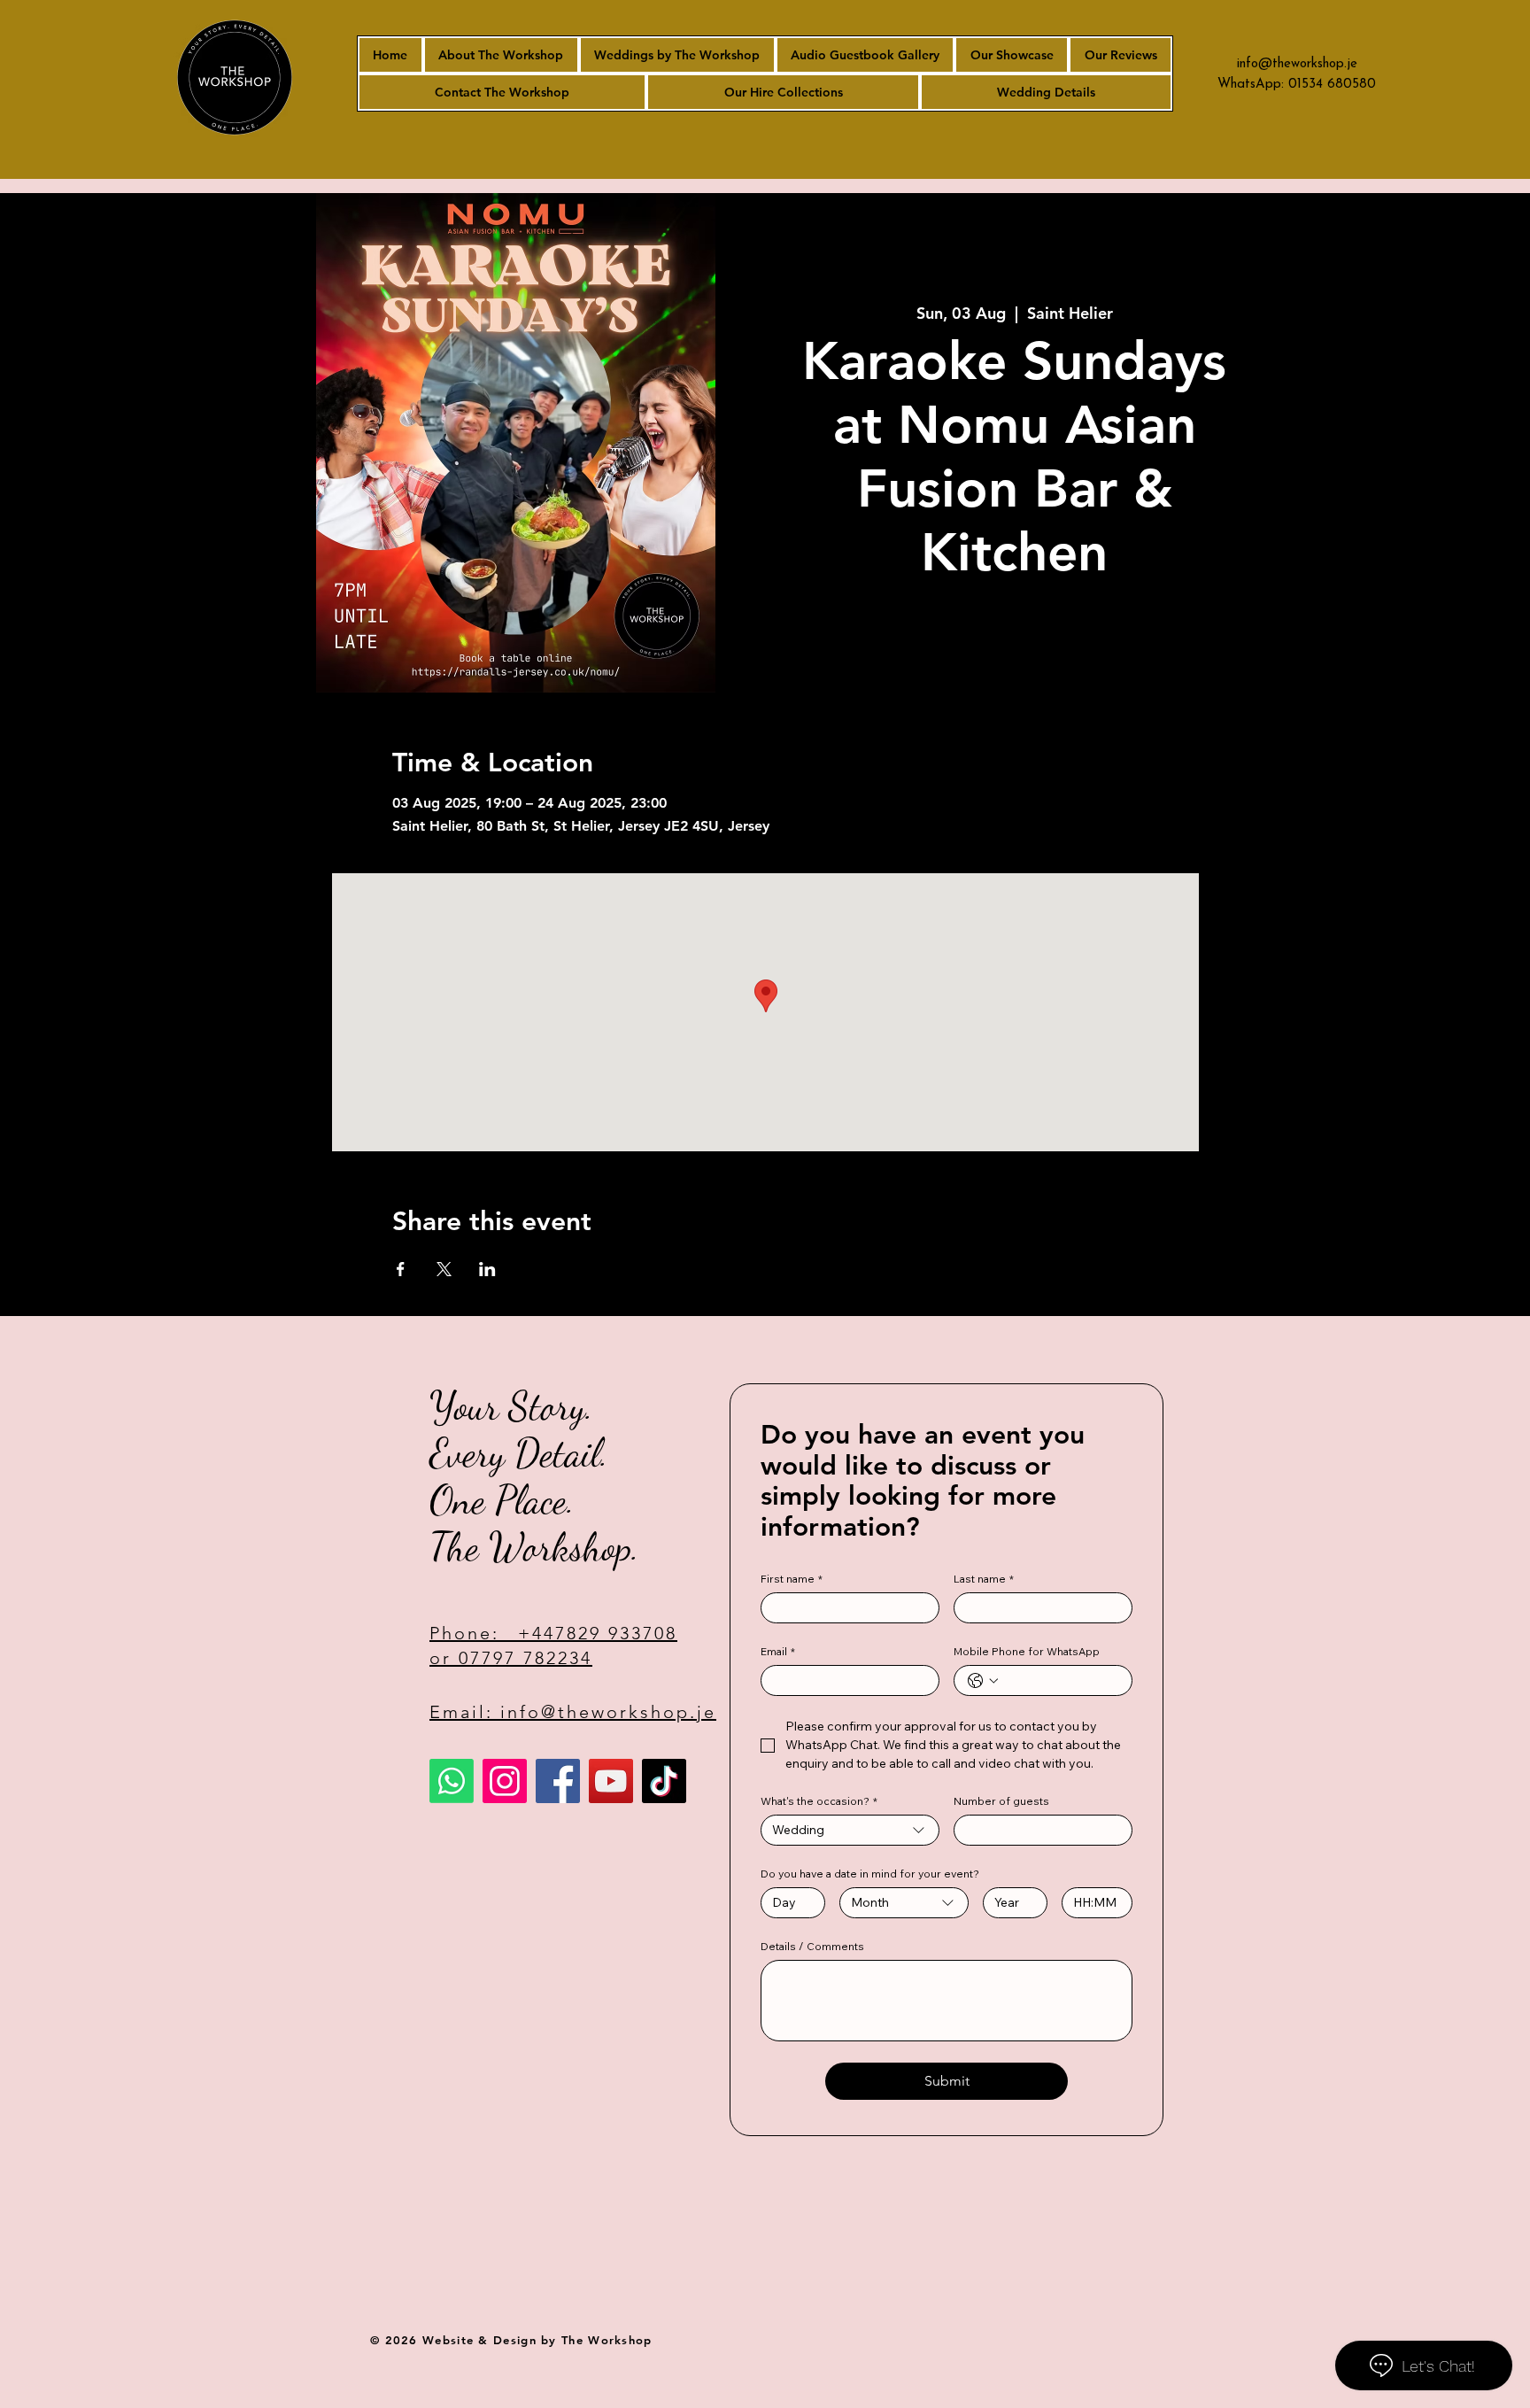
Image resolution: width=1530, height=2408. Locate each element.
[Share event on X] (444, 1269)
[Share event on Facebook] (401, 1269)
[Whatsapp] (452, 1781)
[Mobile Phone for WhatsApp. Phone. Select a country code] (983, 1681)
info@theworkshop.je (1297, 64)
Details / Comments (812, 1946)
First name (792, 1579)
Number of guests (1001, 1801)
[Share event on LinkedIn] (487, 1269)
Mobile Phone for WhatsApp (1027, 1651)
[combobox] (850, 1830)
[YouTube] (611, 1781)
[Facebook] (558, 1781)
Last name (984, 1579)
